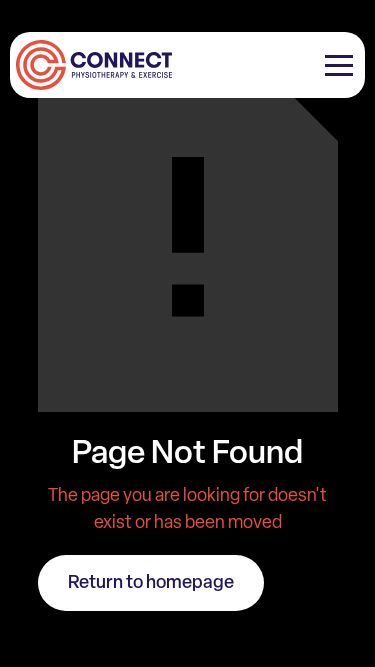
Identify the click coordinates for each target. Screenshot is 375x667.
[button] (339, 65)
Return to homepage (151, 581)
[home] (91, 65)
